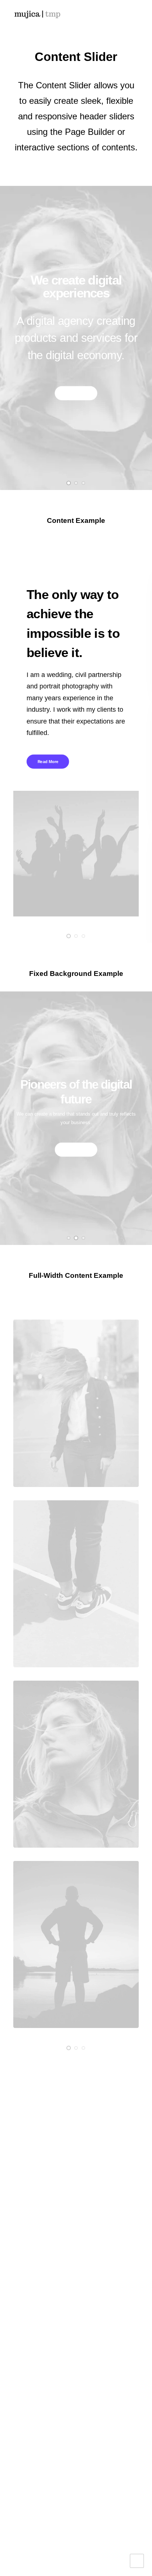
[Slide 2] (76, 483)
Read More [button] (76, 393)
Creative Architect (39, 2125)
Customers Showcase (56, 2472)
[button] (135, 14)
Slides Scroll (32, 2281)
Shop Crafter (32, 2160)
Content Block (34, 2258)
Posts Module (33, 2247)
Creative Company (41, 2114)
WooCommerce (36, 2223)
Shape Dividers (36, 2293)
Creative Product (38, 2137)
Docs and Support (50, 2345)
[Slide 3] (83, 483)
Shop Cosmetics (37, 2172)
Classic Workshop (40, 2102)
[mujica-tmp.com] (37, 14)
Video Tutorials (45, 2385)
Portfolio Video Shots (44, 2148)
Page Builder (32, 2212)
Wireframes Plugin (40, 2235)
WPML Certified (36, 2305)
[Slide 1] (69, 483)
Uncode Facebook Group (60, 2432)
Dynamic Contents (40, 2270)
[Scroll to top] (137, 2560)
